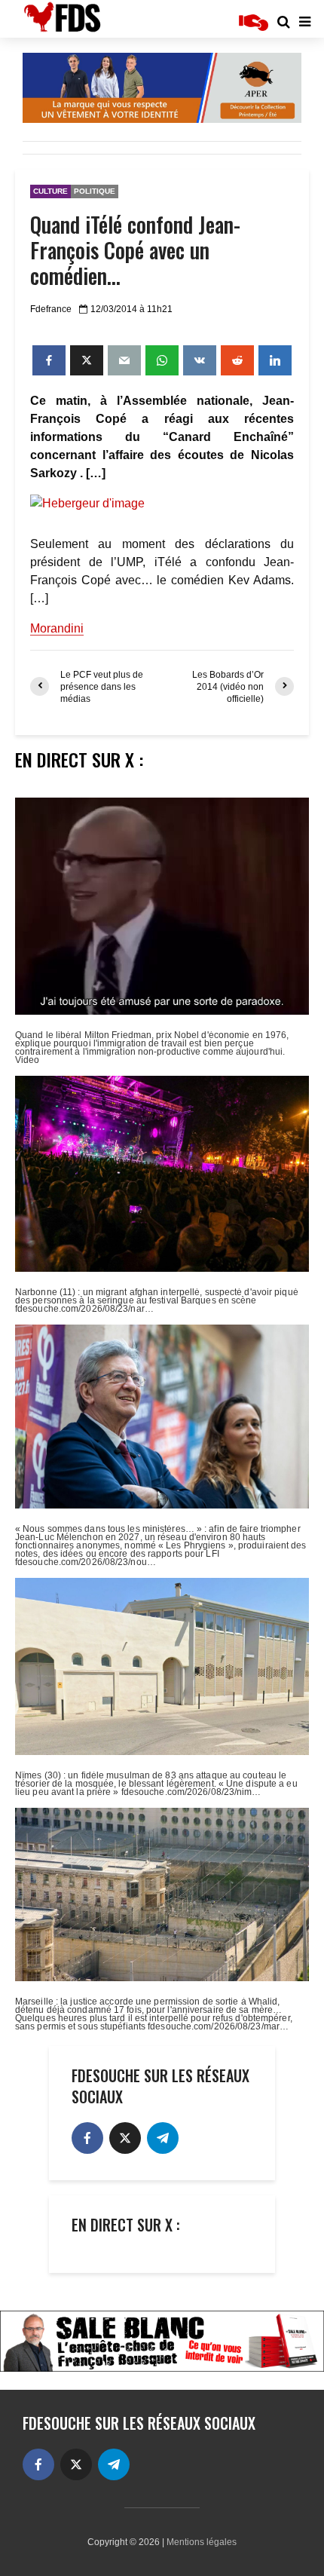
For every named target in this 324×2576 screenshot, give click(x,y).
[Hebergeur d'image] (162, 504)
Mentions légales (202, 2542)
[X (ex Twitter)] (125, 2138)
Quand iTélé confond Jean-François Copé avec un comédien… (135, 250)
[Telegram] (163, 2138)
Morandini (57, 628)
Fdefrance (51, 309)
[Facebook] (87, 2138)
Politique (95, 191)
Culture (50, 191)
